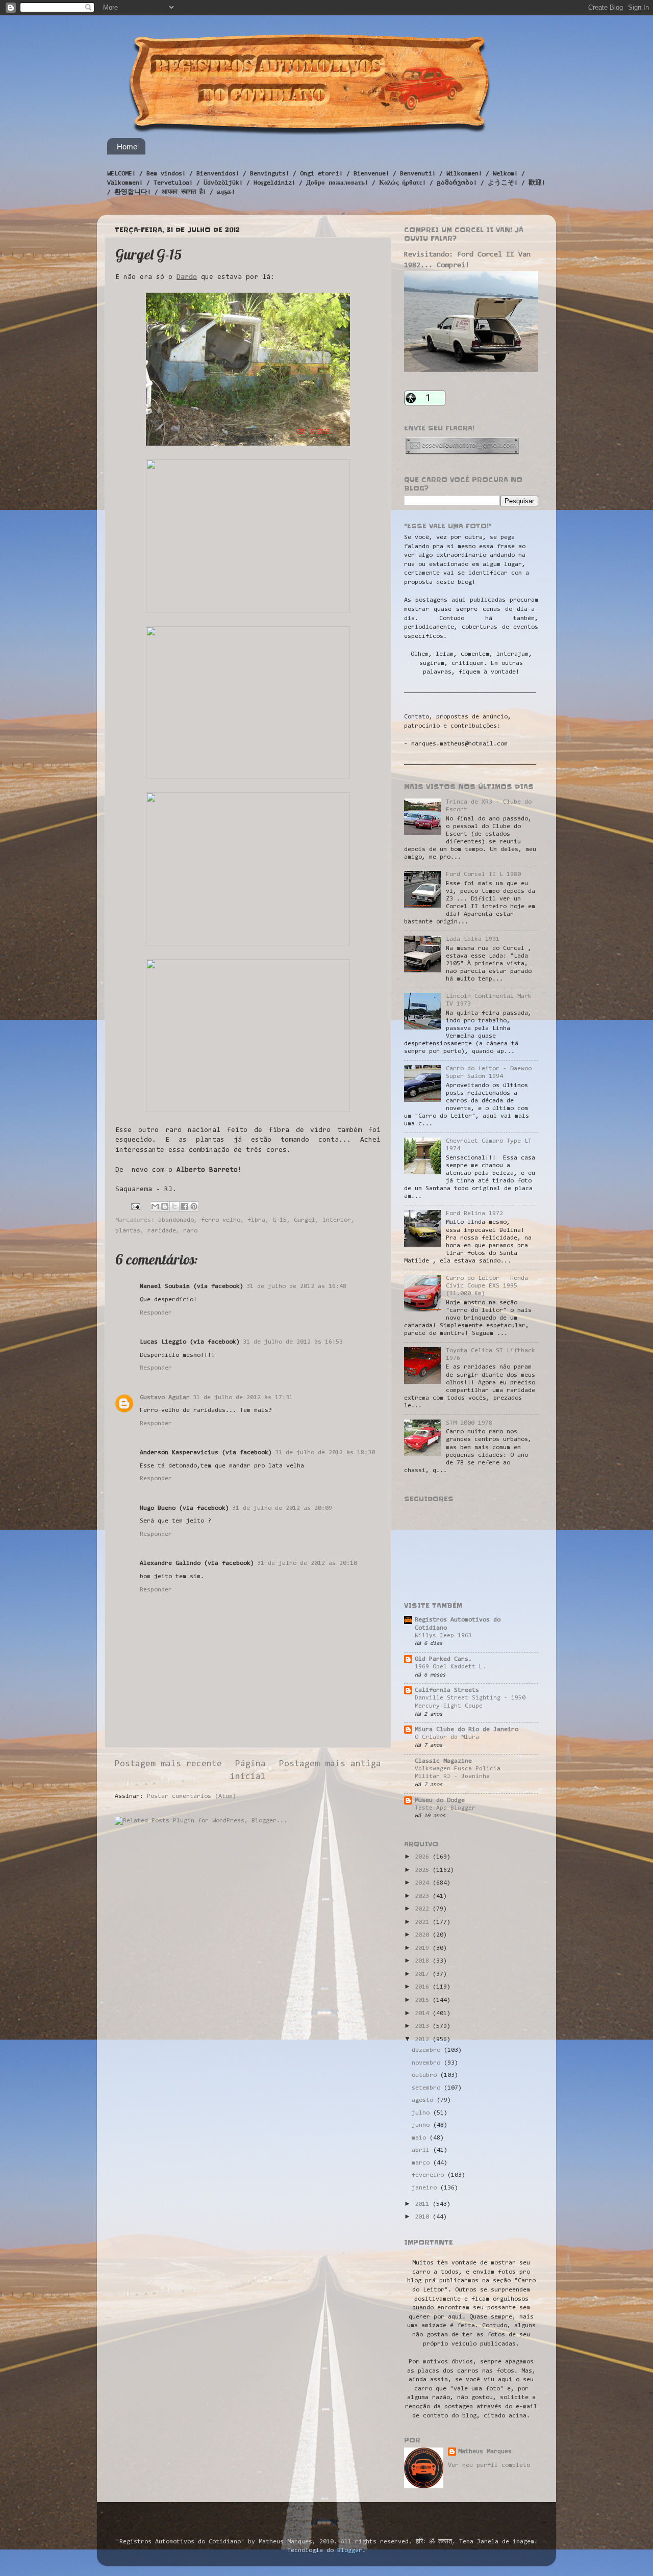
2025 (424, 1870)
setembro (428, 2088)
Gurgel (305, 1220)
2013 (424, 2026)
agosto (424, 2100)
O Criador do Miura (447, 1737)
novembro (428, 2063)
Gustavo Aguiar (165, 1398)
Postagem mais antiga (330, 1764)
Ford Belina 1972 (474, 1214)
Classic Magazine (443, 1761)
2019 (424, 1948)
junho (422, 2125)
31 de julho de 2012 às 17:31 (243, 1398)
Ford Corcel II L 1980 (483, 874)
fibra (256, 1220)
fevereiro (430, 2175)
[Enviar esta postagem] (136, 1207)
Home (127, 147)
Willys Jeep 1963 (443, 1636)
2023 (424, 1896)
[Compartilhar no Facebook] (184, 1206)
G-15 (280, 1220)
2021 (424, 1922)
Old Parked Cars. (443, 1659)
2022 (424, 1909)
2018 (424, 1961)
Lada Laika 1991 (473, 939)
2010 (424, 2217)
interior (337, 1220)
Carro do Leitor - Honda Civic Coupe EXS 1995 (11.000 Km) (487, 1286)
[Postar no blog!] (165, 1206)
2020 (424, 1935)
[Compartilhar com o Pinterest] (194, 1206)
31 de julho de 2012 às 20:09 (282, 1508)
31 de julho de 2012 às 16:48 (296, 1286)
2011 (424, 2204)
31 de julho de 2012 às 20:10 (307, 1563)
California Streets (447, 1690)
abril (422, 2150)
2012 (424, 2040)
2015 (424, 2000)
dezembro (428, 2050)
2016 (424, 1987)
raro (190, 1231)
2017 (424, 1974)
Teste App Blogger (445, 1808)
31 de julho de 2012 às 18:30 (325, 1453)
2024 (424, 1883)
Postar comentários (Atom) (192, 1796)
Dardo (187, 277)
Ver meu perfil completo (489, 2465)
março (422, 2163)
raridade (162, 1231)
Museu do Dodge (440, 1800)
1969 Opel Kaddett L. (450, 1667)
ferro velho (221, 1220)
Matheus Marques (485, 2452)
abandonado (176, 1220)
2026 (424, 1857)
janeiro (426, 2188)
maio (421, 2138)
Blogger (350, 2551)
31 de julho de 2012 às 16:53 (293, 1342)
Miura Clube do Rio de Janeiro (467, 1730)
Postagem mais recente (168, 1764)
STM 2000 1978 (469, 1423)
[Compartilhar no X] (174, 1206)
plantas (128, 1231)
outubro (426, 2075)
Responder (156, 1313)
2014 (424, 2014)
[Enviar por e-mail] (155, 1206)
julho (422, 2113)
